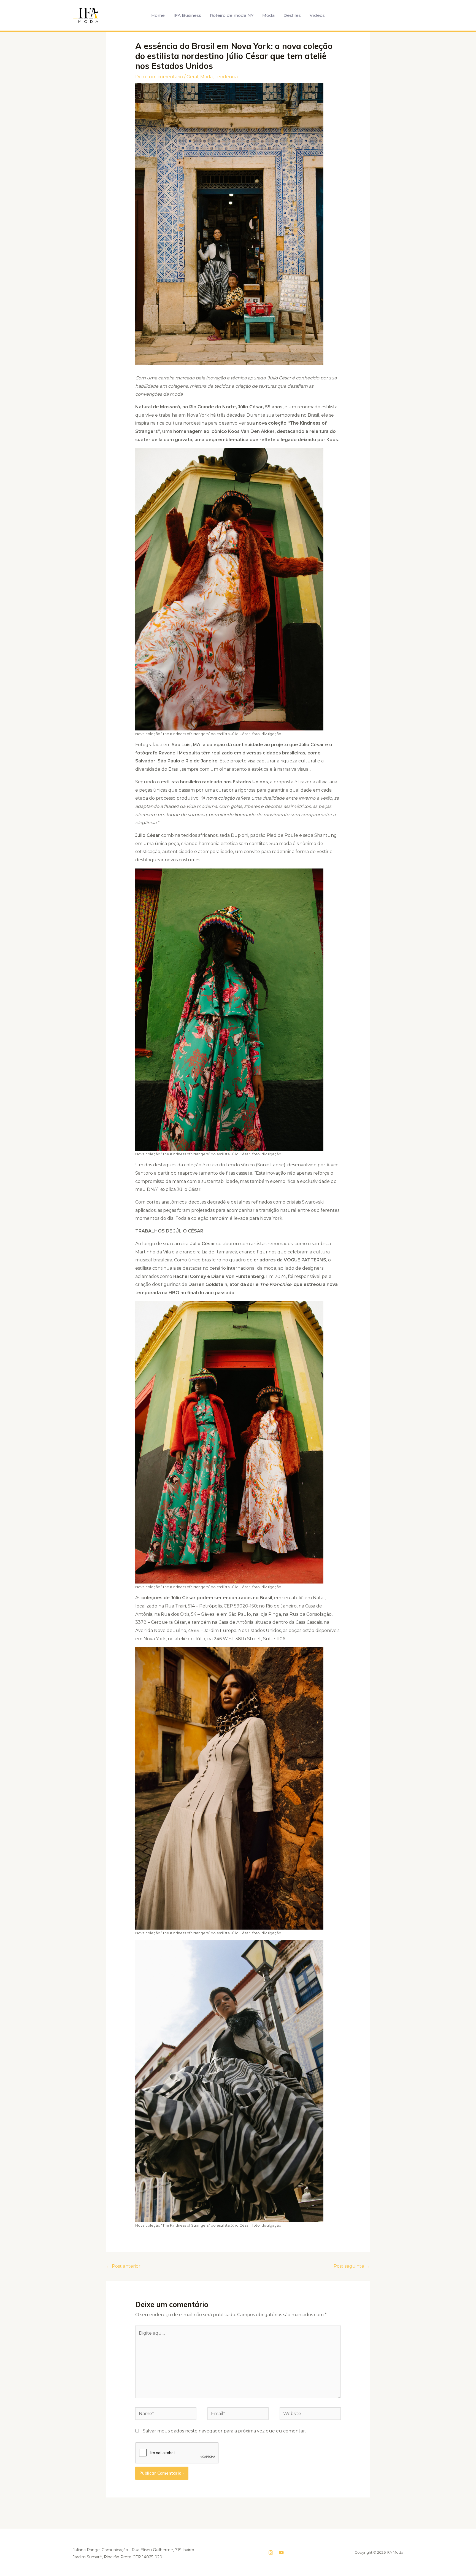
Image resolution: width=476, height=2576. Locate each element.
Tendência (226, 77)
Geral (192, 77)
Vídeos (317, 15)
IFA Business (187, 15)
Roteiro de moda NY (232, 15)
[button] (338, 15)
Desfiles (292, 15)
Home (158, 15)
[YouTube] (281, 2553)
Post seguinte (352, 2266)
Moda (268, 15)
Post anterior (123, 2266)
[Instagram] (271, 2553)
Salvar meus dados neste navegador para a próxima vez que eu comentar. (224, 2431)
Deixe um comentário (159, 77)
